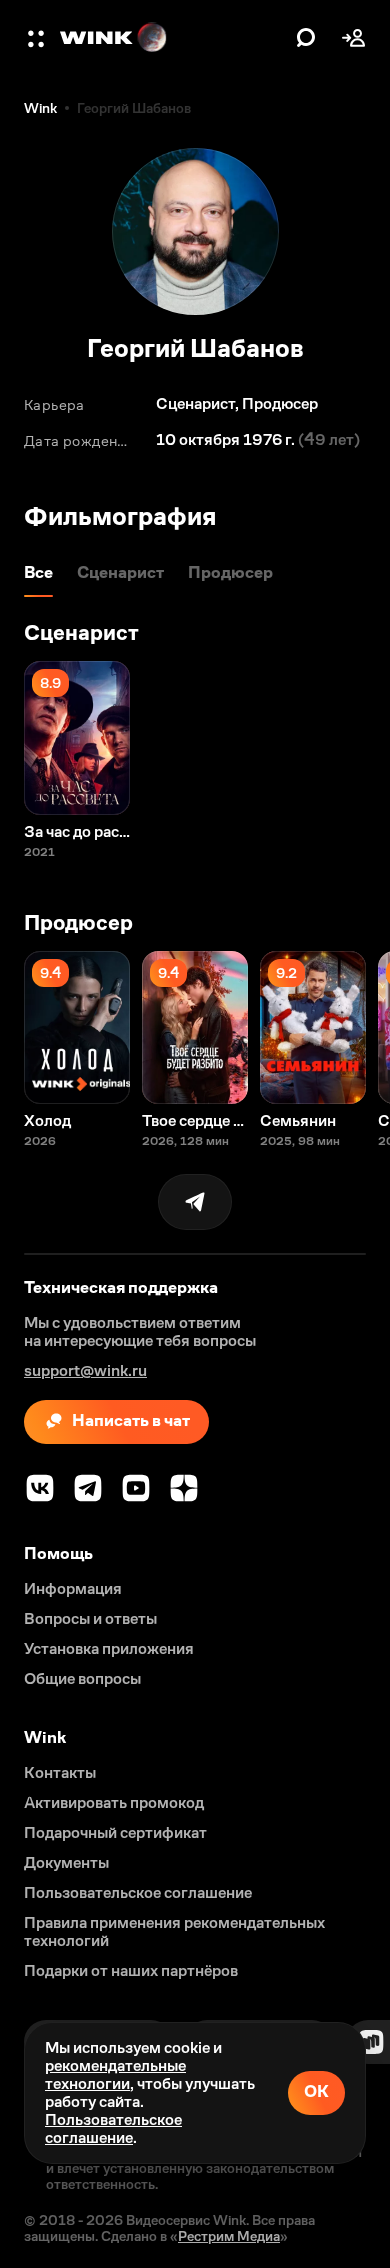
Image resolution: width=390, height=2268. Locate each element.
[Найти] (306, 38)
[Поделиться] (195, 1202)
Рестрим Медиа (229, 2236)
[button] (38, 38)
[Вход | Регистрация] (354, 38)
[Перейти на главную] (173, 38)
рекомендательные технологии (115, 2074)
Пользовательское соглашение (113, 2128)
